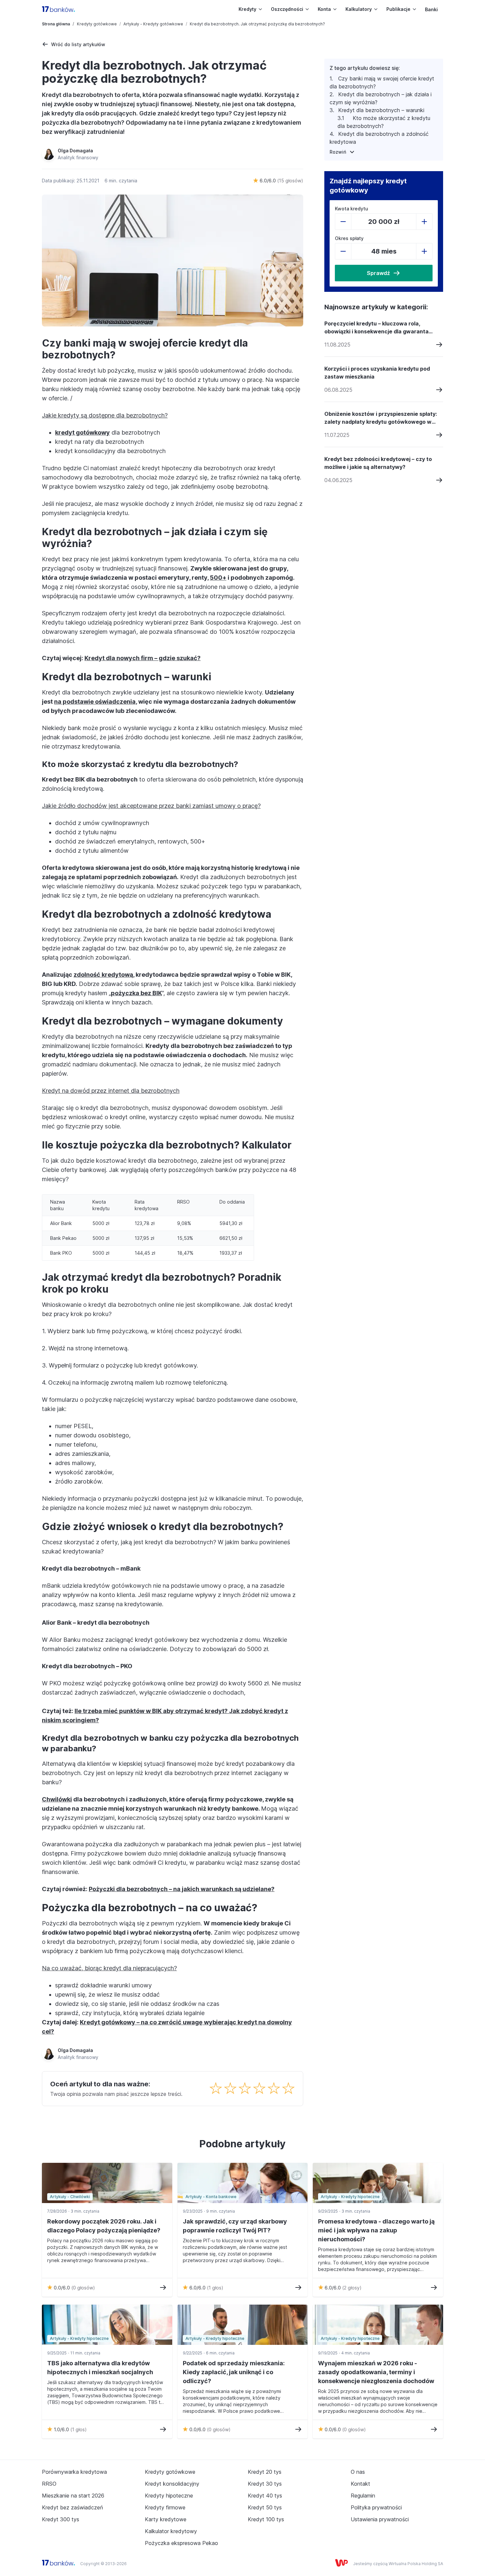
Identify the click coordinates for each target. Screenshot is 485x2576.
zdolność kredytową (103, 975)
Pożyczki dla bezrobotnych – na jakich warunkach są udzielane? (182, 1889)
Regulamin (363, 2496)
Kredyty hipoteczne (169, 2496)
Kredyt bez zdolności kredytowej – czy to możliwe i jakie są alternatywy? (378, 463)
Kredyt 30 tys (265, 2484)
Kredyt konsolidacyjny (172, 2484)
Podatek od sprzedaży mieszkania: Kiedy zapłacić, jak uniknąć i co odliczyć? (234, 2372)
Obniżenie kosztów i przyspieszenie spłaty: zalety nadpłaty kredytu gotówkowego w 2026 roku (381, 418)
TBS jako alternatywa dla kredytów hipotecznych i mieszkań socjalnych (100, 2368)
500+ (218, 578)
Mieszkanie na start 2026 (73, 2496)
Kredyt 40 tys (265, 2496)
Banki (431, 9)
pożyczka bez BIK (136, 993)
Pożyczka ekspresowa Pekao (181, 2543)
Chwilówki (57, 1799)
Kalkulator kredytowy (171, 2531)
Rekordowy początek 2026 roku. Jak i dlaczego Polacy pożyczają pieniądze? (104, 2226)
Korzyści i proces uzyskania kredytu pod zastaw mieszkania (377, 373)
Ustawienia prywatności (380, 2519)
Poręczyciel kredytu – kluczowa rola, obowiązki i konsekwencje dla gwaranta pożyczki (376, 328)
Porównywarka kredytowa (74, 2472)
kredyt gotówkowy (82, 432)
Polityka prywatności (376, 2507)
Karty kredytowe (166, 2519)
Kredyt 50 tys (265, 2507)
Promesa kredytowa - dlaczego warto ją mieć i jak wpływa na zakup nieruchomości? (376, 2230)
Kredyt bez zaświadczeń (72, 2507)
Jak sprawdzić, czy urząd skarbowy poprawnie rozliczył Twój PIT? (235, 2226)
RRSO (49, 2484)
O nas (358, 2472)
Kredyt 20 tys (265, 2472)
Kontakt (360, 2484)
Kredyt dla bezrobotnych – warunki (381, 110)
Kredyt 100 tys (266, 2519)
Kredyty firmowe (165, 2507)
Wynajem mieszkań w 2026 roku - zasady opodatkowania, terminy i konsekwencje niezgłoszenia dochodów (376, 2372)
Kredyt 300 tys (61, 2519)
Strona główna (56, 24)
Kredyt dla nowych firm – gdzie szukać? (143, 658)
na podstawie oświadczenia (95, 702)
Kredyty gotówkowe (97, 24)
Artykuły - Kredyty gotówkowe (153, 24)
